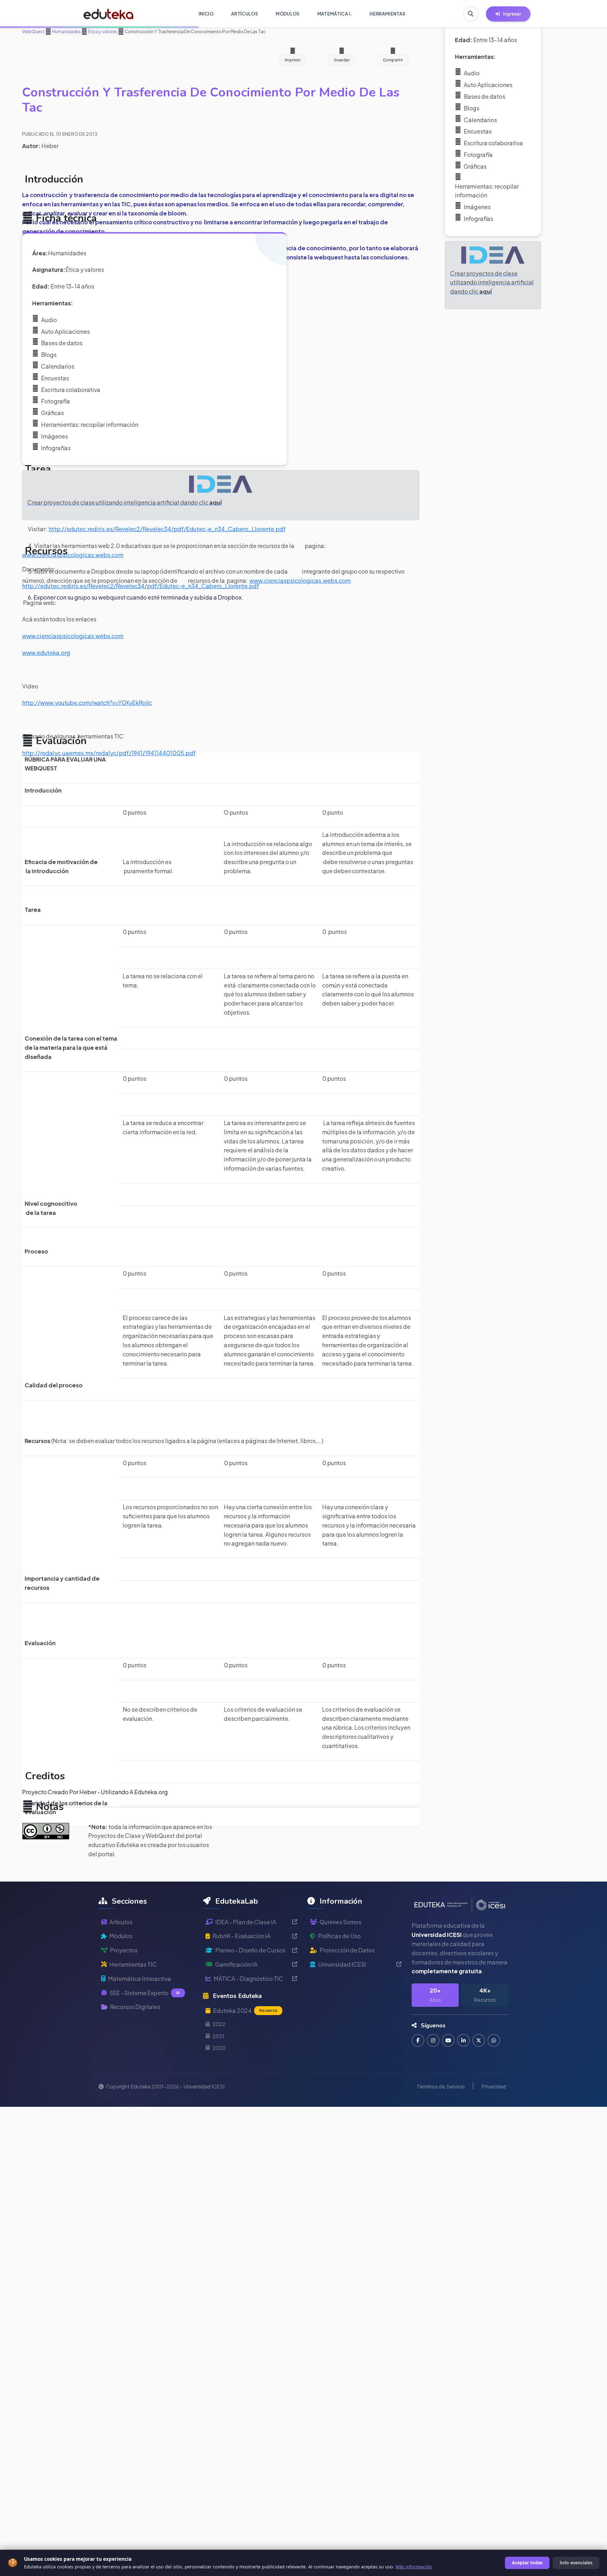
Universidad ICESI (342, 1964)
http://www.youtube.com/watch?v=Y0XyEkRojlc (87, 703)
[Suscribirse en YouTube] (448, 2040)
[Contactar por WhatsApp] (494, 2040)
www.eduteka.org (46, 653)
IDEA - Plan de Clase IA (246, 1922)
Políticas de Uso (339, 1936)
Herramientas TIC (133, 1964)
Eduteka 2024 (245, 2010)
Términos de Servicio (441, 2086)
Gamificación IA (236, 1964)
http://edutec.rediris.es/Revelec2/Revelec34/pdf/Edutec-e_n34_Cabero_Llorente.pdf (167, 529)
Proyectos (124, 1950)
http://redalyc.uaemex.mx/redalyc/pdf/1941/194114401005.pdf (109, 753)
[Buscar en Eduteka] (471, 14)
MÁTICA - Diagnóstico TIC (248, 1979)
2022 (219, 2024)
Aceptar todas (527, 2563)
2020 (219, 2048)
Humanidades (66, 31)
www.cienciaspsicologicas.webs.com (73, 555)
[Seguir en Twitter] (479, 2040)
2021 (218, 2036)
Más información (414, 2567)
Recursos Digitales (135, 2007)
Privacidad (494, 2086)
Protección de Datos (347, 1950)
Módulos (121, 1936)
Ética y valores (102, 31)
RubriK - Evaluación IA (242, 1936)
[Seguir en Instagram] (433, 2040)
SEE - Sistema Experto (145, 1993)
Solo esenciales (576, 2563)
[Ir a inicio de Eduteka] (109, 14)
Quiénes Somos (340, 1922)
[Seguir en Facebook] (418, 2040)
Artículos (121, 1922)
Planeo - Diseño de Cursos (250, 1950)
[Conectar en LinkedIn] (463, 2040)
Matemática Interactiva (140, 1979)
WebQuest (33, 31)
